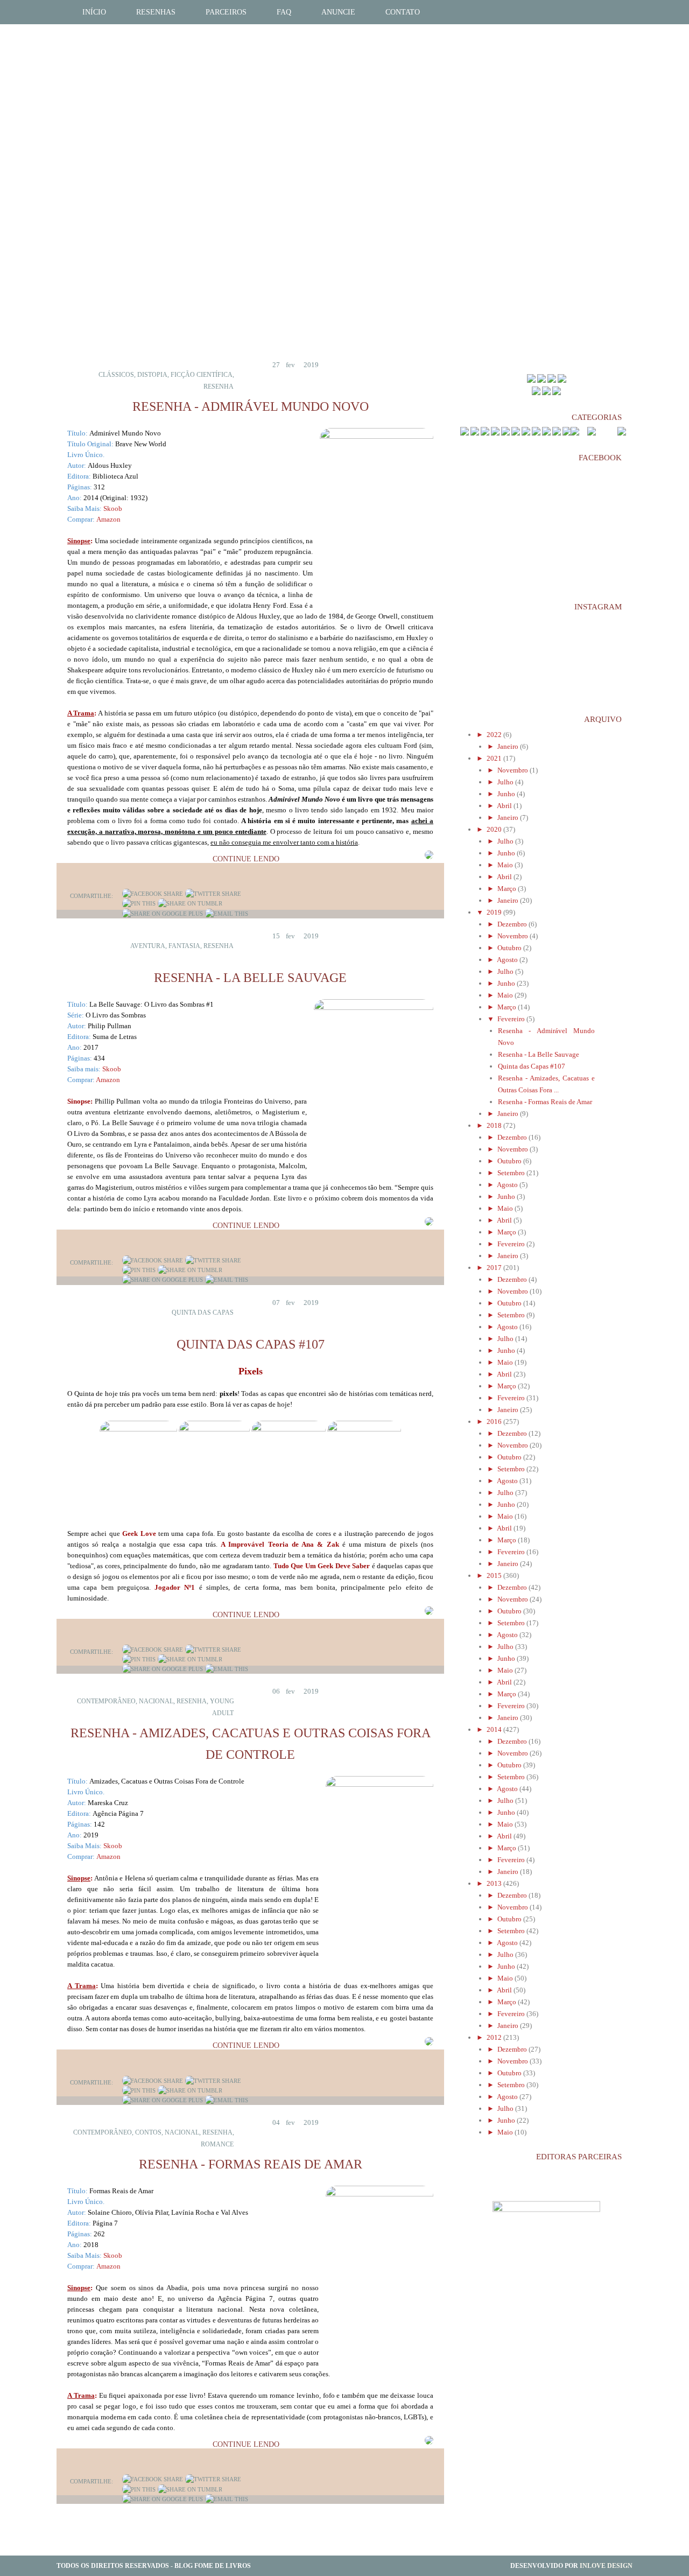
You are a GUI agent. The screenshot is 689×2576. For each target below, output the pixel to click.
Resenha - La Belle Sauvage (250, 978)
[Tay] (542, 380)
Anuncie (338, 12)
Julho (506, 782)
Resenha (219, 387)
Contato (403, 12)
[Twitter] (213, 894)
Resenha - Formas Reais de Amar (251, 2164)
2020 (495, 829)
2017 (495, 1268)
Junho (507, 794)
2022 (495, 735)
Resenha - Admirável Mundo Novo (251, 406)
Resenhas (156, 12)
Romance (217, 2144)
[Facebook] (153, 894)
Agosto (508, 960)
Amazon (108, 519)
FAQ (284, 12)
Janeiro (509, 746)
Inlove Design (606, 2566)
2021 (495, 758)
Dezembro (513, 924)
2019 (495, 912)
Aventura (148, 946)
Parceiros (226, 12)
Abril (505, 806)
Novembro (514, 770)
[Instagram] (557, 393)
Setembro (512, 1173)
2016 (495, 1422)
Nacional (156, 1701)
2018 (495, 1125)
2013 (495, 1883)
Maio (506, 865)
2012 (495, 2037)
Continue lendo (246, 859)
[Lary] (562, 380)
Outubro (510, 948)
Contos (148, 2132)
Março (508, 889)
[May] (531, 380)
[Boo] (552, 380)
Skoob (113, 508)
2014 (495, 1729)
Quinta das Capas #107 (251, 1344)
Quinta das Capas (203, 1312)
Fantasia (184, 946)
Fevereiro (512, 1019)
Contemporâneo (106, 1701)
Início (94, 12)
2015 (495, 1575)
